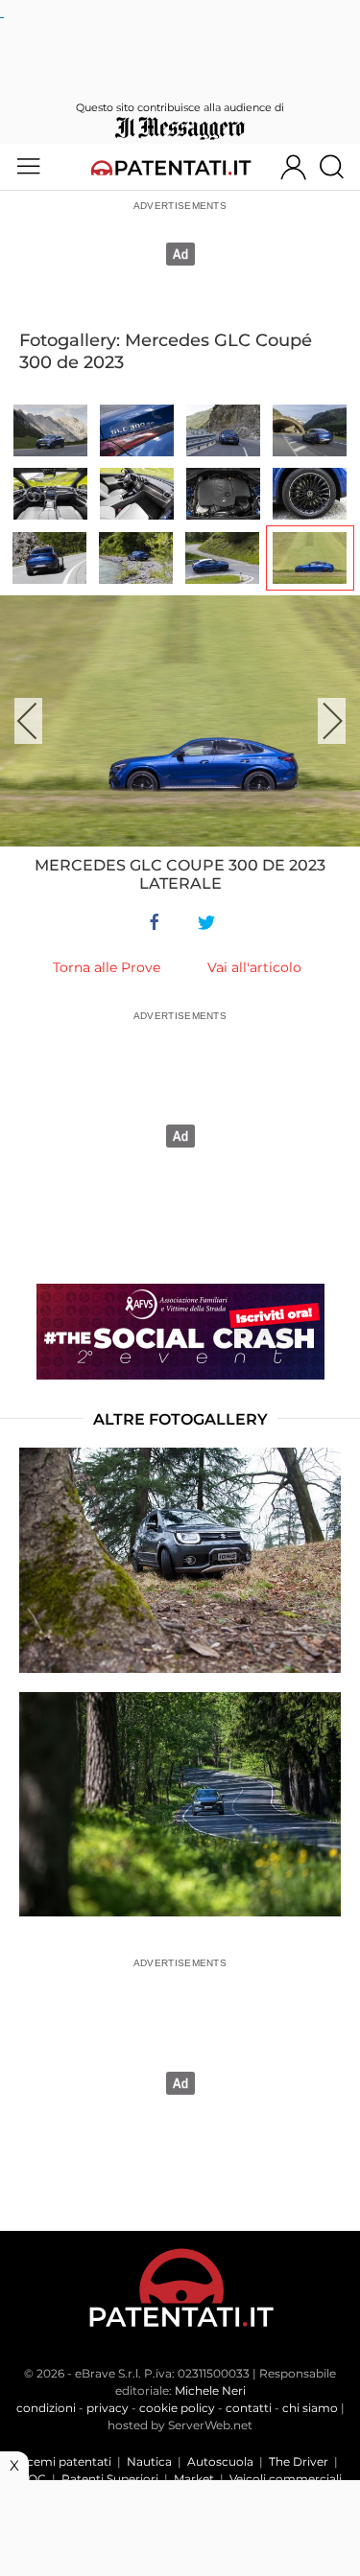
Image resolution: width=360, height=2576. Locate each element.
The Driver (299, 2461)
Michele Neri (210, 2390)
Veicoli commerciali (286, 2479)
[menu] (28, 167)
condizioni (46, 2408)
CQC (33, 2479)
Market (194, 2479)
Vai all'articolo (254, 967)
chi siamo (310, 2408)
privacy (108, 2408)
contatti (249, 2408)
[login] (293, 167)
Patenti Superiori (110, 2479)
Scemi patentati (66, 2461)
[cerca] (339, 167)
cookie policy (177, 2408)
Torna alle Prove (107, 967)
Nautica (149, 2461)
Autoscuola (220, 2461)
